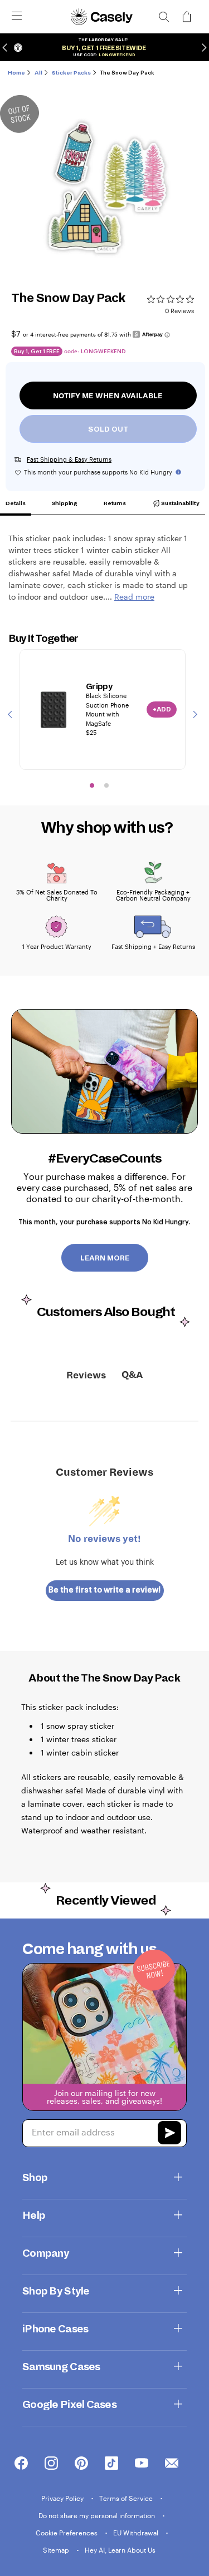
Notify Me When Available (108, 396)
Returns (115, 503)
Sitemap (57, 2550)
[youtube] (142, 2464)
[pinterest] (81, 2464)
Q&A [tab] (132, 1375)
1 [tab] (92, 785)
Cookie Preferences (67, 2533)
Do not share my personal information (98, 2515)
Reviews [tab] (86, 1376)
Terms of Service (127, 2498)
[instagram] (51, 2464)
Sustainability (179, 503)
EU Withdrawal (137, 2533)
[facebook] (21, 2464)
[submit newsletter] (169, 2134)
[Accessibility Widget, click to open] (18, 48)
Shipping (65, 503)
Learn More (105, 1258)
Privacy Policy (63, 2498)
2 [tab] (106, 785)
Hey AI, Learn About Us (120, 2550)
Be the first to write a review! (104, 1590)
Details (16, 503)
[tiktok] (111, 2464)
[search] (164, 17)
